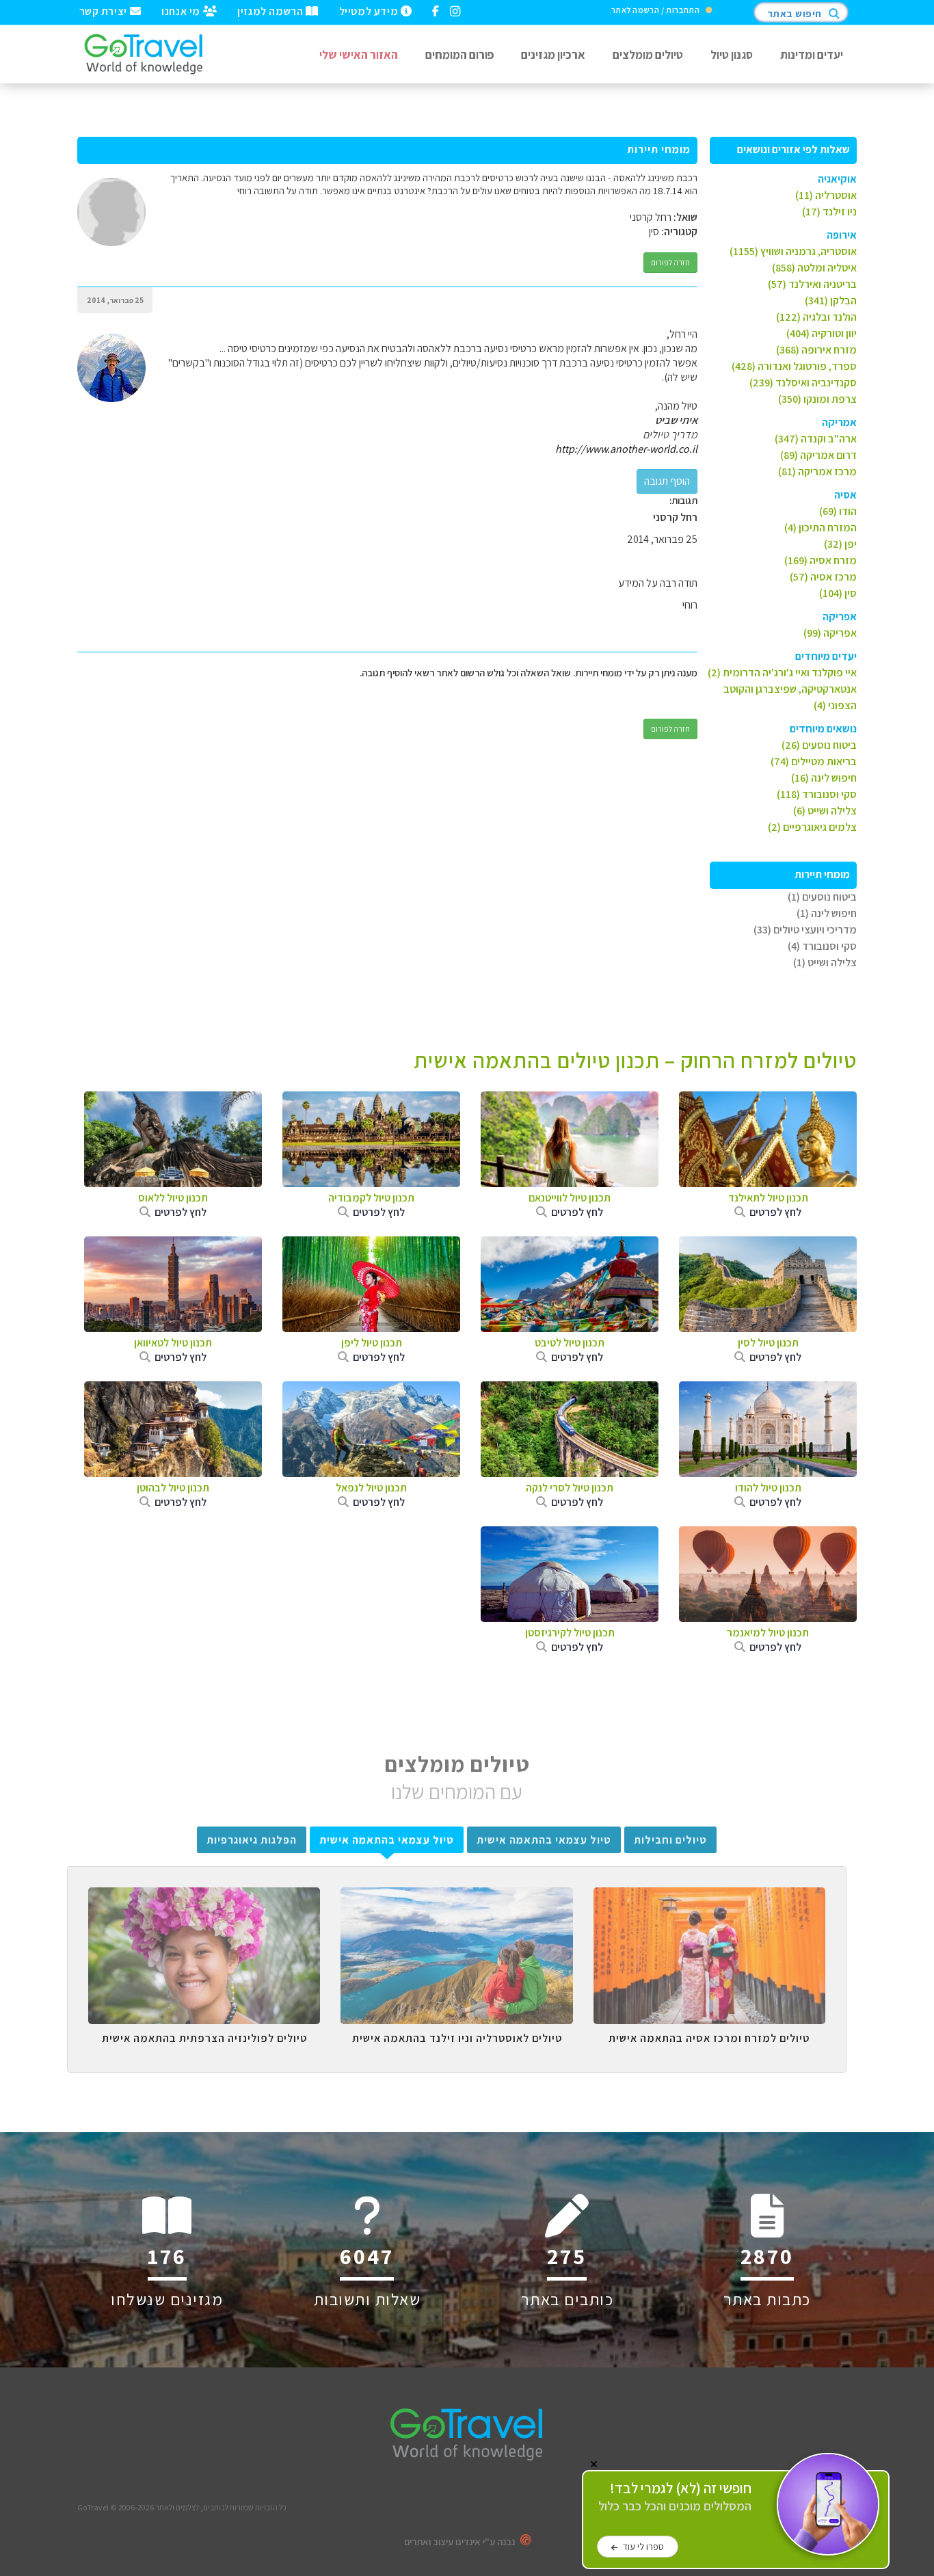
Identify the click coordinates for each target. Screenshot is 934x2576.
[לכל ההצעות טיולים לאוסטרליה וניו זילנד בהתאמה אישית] (456, 1898)
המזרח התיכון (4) (820, 528)
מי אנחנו (182, 10)
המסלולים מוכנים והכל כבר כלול (675, 2497)
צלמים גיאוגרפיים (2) (812, 827)
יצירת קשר (105, 10)
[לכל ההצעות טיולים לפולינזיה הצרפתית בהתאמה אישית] (204, 1898)
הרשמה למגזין (271, 10)
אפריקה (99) (830, 633)
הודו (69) (838, 511)
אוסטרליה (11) (826, 195)
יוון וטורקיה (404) (822, 333)
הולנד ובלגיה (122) (816, 317)
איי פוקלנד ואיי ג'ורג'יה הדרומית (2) (782, 673)
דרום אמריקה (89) (818, 455)
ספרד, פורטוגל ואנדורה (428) (794, 366)
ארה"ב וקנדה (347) (816, 439)
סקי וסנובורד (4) (822, 946)
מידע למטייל (370, 10)
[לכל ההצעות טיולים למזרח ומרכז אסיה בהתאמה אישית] (709, 1898)
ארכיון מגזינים (553, 54)
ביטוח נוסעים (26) (819, 745)
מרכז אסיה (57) (823, 577)
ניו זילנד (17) (829, 212)
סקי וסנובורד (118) (817, 794)
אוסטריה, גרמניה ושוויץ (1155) (793, 251)
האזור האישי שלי (359, 54)
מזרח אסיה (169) (820, 560)
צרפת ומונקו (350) (817, 399)
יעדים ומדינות (812, 54)
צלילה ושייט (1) (825, 962)
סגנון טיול (732, 54)
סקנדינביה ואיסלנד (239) (803, 383)
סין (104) (838, 593)
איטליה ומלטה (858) (814, 268)
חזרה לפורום (670, 262)
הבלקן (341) (831, 301)
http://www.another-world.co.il (626, 449)
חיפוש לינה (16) (824, 778)
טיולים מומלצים (648, 54)
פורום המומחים (459, 54)
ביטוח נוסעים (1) (822, 897)
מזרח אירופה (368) (816, 350)
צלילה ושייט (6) (825, 811)
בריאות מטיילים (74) (814, 761)
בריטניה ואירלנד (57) (812, 284)
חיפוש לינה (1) (827, 913)
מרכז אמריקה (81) (817, 472)
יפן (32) (840, 544)
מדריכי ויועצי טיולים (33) (805, 930)
